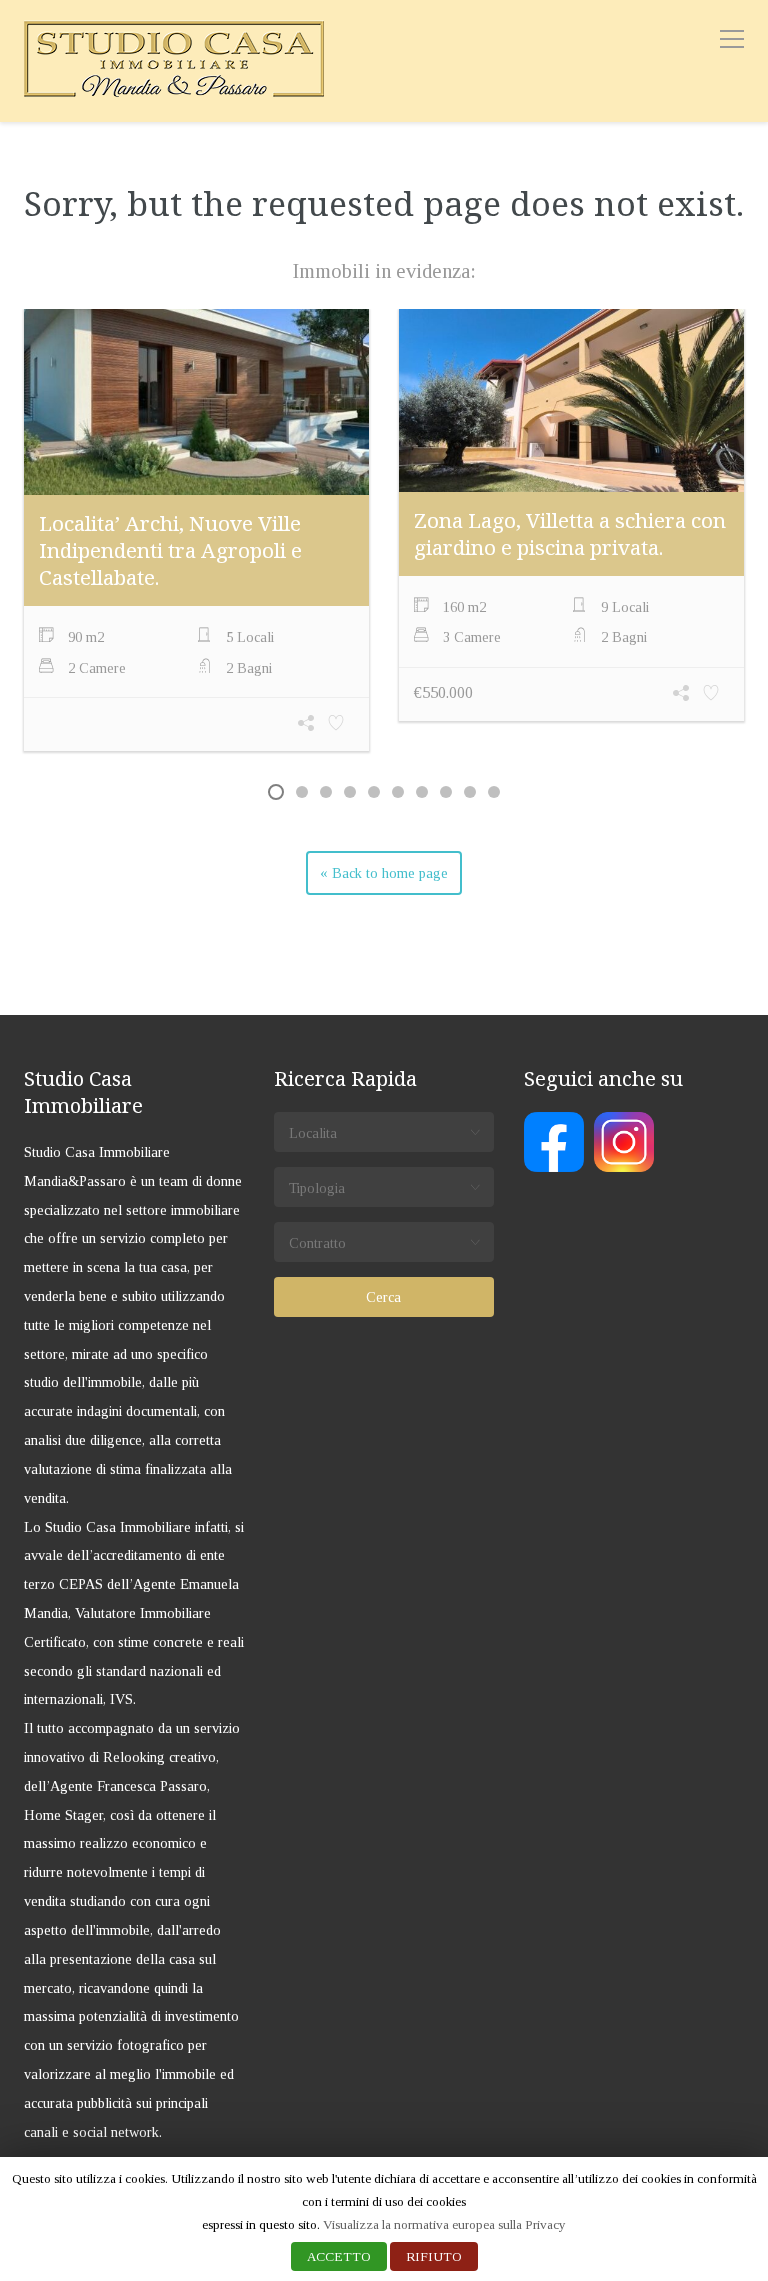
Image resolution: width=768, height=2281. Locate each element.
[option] (196, 532)
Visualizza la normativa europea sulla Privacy (444, 2224)
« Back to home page (384, 873)
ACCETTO (339, 2256)
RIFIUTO (434, 2256)
